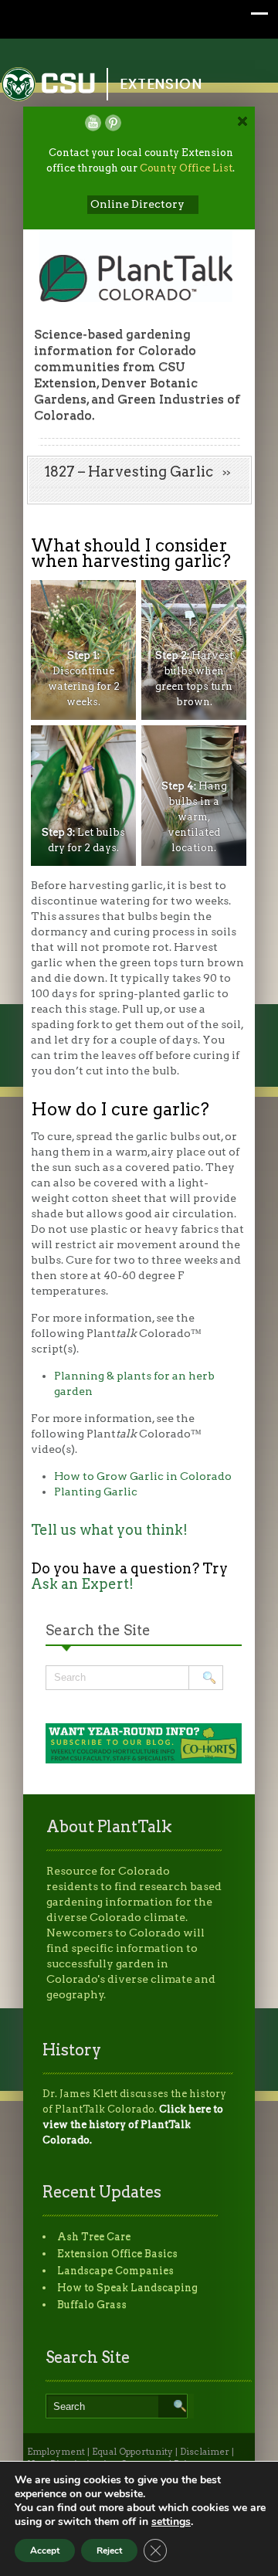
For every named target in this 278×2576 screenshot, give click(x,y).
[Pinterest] (113, 123)
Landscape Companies (115, 2271)
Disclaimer (205, 2452)
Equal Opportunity (132, 2452)
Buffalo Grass (92, 2304)
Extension (161, 84)
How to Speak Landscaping (127, 2288)
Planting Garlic (96, 1492)
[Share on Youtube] (93, 123)
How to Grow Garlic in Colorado (143, 1476)
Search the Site (98, 1630)
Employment (56, 2452)
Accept (45, 2551)
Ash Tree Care (94, 2237)
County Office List (186, 168)
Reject (109, 2551)
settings (171, 2522)
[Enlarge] (116, 600)
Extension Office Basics (117, 2254)
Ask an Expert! (82, 1584)
